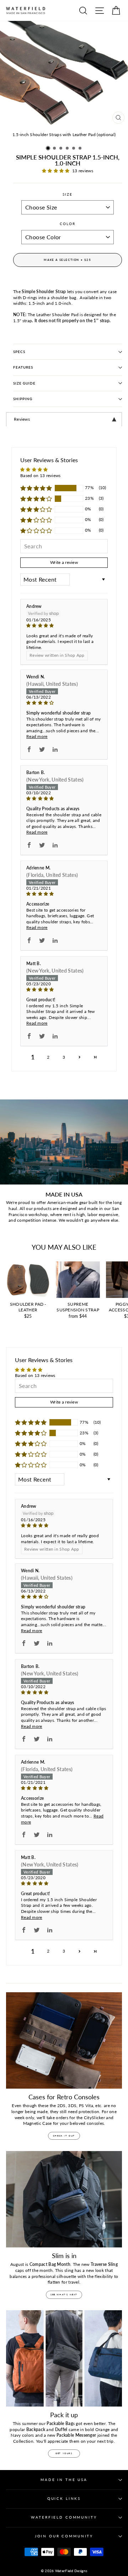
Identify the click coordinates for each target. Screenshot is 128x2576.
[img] (64, 626)
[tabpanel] (64, 419)
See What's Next (64, 2294)
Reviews (22, 419)
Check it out (64, 2136)
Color (68, 224)
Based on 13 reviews (41, 475)
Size (68, 194)
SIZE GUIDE (24, 383)
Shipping (23, 399)
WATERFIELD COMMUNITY (64, 2517)
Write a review (64, 562)
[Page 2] (80, 1057)
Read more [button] (37, 736)
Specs (19, 352)
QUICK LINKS (64, 2499)
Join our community (64, 2536)
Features (23, 367)
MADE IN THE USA (64, 2480)
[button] (48, 148)
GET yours (64, 2453)
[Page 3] (95, 1057)
